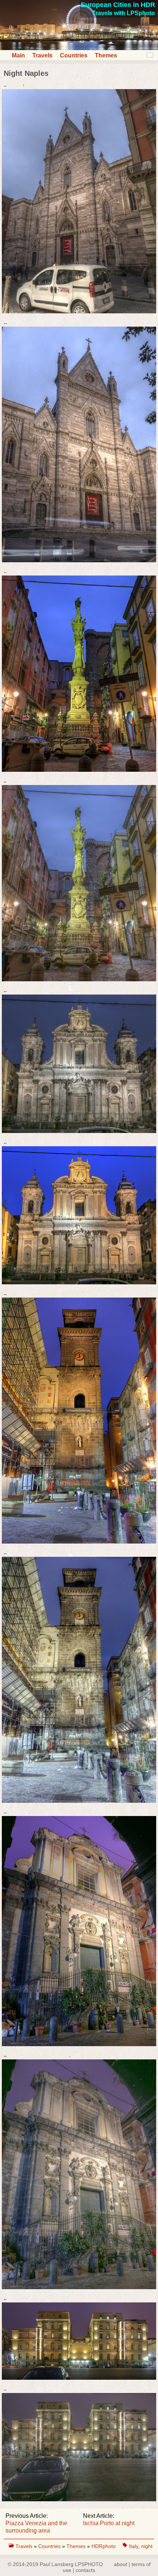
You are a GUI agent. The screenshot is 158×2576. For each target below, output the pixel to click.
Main (18, 55)
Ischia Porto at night (109, 2523)
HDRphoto (104, 2546)
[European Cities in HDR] (79, 48)
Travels (42, 55)
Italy (134, 2546)
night (147, 2546)
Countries (74, 55)
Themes (106, 55)
